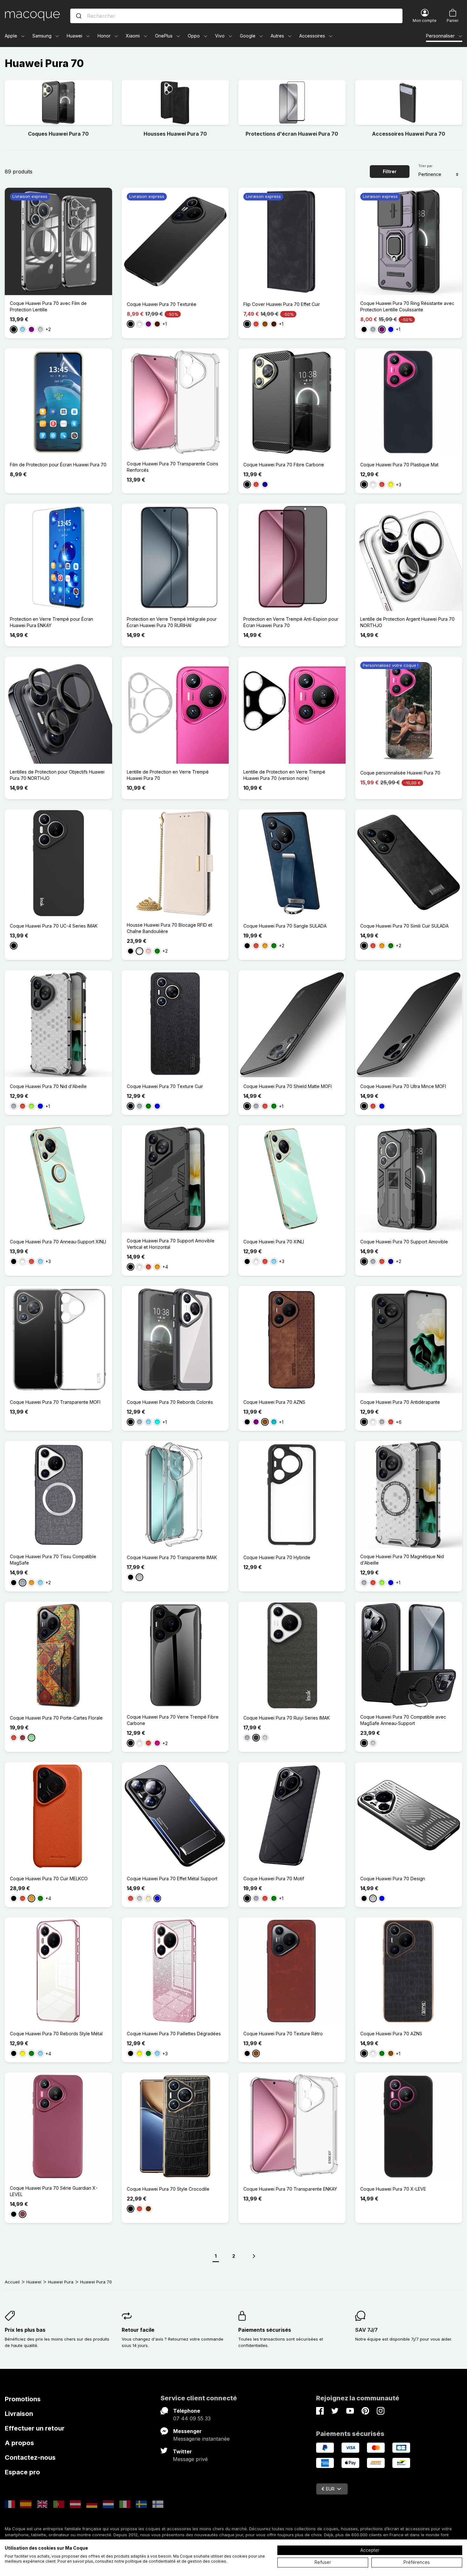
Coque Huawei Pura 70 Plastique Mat (399, 465)
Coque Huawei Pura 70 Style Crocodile (168, 2189)
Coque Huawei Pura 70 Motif (274, 1879)
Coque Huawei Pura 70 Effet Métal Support (172, 1879)
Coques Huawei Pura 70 (58, 134)
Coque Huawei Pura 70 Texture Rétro (283, 2034)
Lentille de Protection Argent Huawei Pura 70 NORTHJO (407, 622)
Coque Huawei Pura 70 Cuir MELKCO (49, 1879)
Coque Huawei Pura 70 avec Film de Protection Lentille (48, 306)
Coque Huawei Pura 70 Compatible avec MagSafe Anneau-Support (403, 1720)
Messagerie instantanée (201, 2439)
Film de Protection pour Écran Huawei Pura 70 (58, 465)
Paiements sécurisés (265, 2330)
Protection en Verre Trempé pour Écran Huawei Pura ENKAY (51, 622)
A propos (19, 2443)
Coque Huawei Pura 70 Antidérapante (400, 1402)
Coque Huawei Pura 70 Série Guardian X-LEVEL (54, 2191)
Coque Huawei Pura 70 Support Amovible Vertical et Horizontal (171, 1244)
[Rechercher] (79, 16)
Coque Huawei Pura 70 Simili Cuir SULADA (404, 926)
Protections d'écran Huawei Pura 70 (292, 134)
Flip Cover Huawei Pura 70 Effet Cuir (282, 304)
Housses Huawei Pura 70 (175, 134)
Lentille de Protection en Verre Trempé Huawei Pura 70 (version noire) (284, 775)
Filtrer (390, 171)
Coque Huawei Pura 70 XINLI (274, 1242)
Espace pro (22, 2472)
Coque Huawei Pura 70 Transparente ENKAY (290, 2189)
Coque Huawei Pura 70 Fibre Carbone (284, 465)
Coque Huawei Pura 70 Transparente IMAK (172, 1557)
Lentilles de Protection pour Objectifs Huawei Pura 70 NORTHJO (57, 775)
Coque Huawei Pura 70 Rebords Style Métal (56, 2034)
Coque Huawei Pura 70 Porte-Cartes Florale (56, 1718)
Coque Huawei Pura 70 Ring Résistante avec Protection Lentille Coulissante (407, 306)
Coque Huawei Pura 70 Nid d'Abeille (48, 1086)
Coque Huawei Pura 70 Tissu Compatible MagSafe (53, 1560)
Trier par (425, 166)
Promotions (23, 2399)
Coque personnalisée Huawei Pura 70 (400, 773)
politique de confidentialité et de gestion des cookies (176, 2561)
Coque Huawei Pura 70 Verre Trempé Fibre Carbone (173, 1720)
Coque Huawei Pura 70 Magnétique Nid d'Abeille (402, 1560)
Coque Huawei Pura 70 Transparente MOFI (55, 1402)
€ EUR (328, 2489)
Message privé (190, 2459)
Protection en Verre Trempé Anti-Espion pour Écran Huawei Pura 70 (291, 622)
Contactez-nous (30, 2458)
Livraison (19, 2414)
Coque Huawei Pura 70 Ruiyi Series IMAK (287, 1718)
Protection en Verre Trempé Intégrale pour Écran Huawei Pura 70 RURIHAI (172, 622)
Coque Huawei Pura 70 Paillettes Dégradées (174, 2034)
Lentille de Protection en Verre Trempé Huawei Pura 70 (168, 775)
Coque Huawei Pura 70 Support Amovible (404, 1242)
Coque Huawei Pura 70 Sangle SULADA (285, 926)
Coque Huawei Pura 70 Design (393, 1879)
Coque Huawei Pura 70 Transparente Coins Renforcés (173, 467)
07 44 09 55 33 (192, 2418)
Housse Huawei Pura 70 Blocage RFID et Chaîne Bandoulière (169, 928)
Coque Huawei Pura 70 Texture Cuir (165, 1086)
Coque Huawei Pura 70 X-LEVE (393, 2189)
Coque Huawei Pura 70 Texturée (162, 304)
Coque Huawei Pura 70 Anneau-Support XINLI (58, 1242)
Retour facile (138, 2330)
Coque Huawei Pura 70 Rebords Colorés (170, 1402)
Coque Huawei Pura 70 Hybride (277, 1557)
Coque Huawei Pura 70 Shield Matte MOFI (288, 1086)
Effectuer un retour (35, 2428)
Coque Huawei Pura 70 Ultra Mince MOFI (403, 1086)
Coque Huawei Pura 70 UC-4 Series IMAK (54, 926)
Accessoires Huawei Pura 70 (409, 134)
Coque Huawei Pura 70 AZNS (274, 1402)
